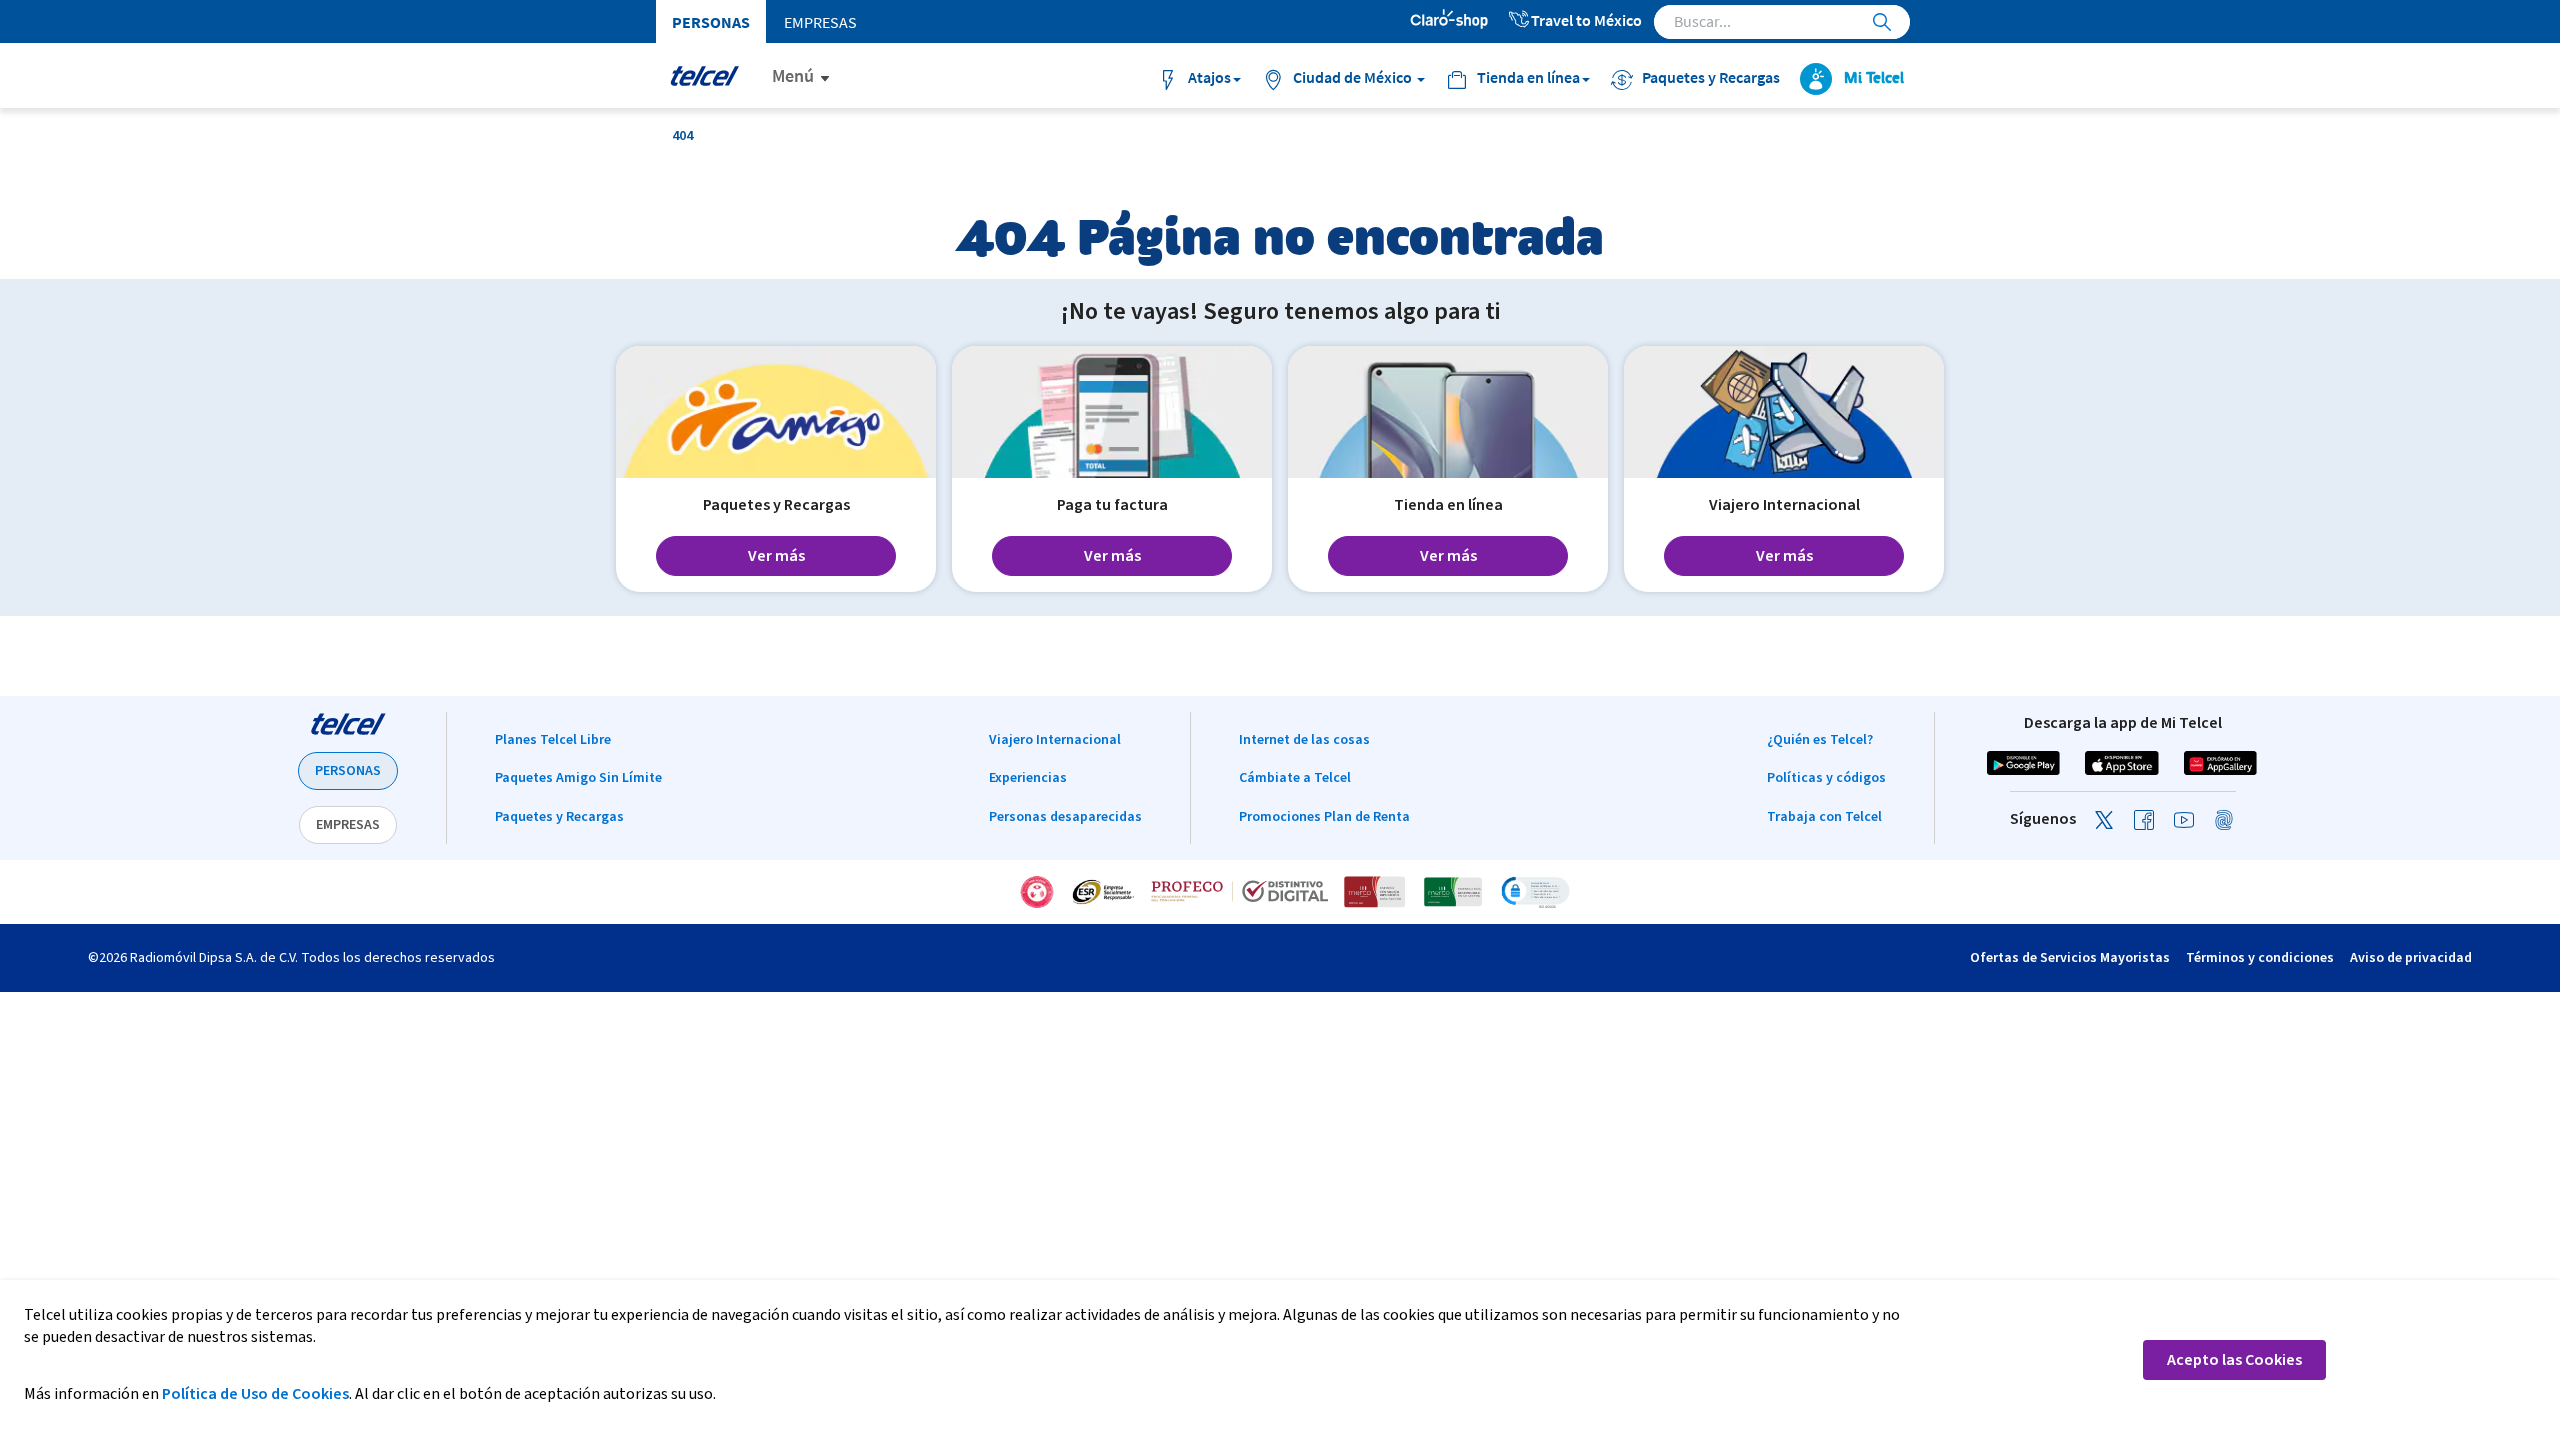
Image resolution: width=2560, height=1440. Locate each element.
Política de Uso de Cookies (255, 1394)
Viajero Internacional (1055, 740)
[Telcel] (704, 75)
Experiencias (1028, 778)
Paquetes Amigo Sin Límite (578, 778)
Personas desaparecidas (1065, 817)
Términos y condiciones (2260, 958)
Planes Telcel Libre (553, 740)
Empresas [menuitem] (820, 22)
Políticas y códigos (1826, 778)
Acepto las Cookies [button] (2234, 1360)
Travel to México (1586, 20)
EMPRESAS (348, 825)
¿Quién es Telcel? (1820, 740)
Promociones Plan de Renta (1324, 817)
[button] (1535, 892)
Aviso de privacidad (2411, 958)
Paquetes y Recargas (559, 817)
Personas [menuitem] (711, 22)
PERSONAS (348, 771)
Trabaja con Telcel (1824, 817)
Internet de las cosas (1304, 740)
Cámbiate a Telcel (1295, 778)
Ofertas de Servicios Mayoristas (2070, 958)
